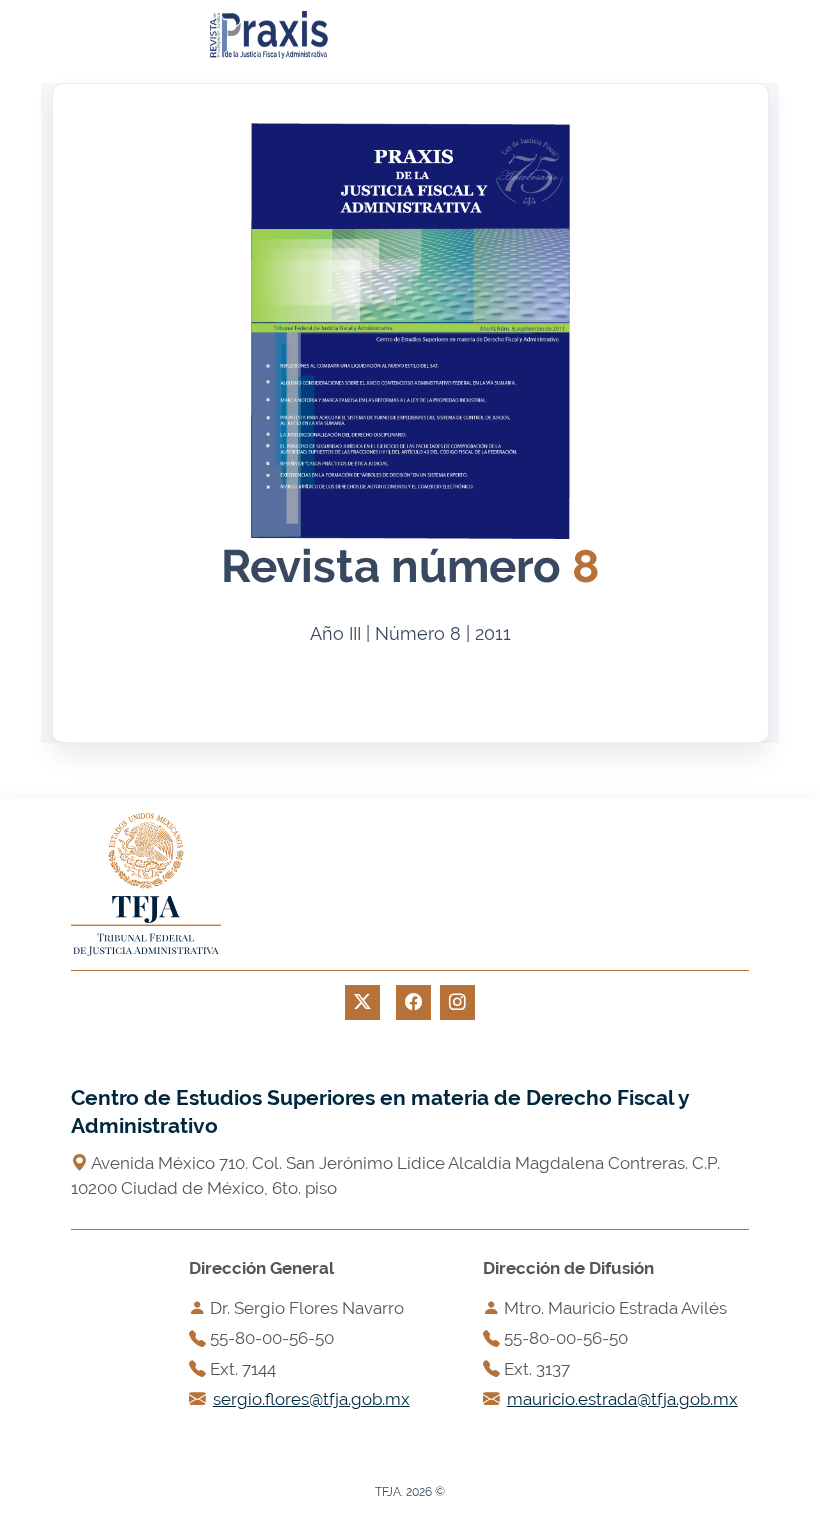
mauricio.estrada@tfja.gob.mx (622, 1399)
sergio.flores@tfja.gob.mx (311, 1399)
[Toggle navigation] (382, 35)
